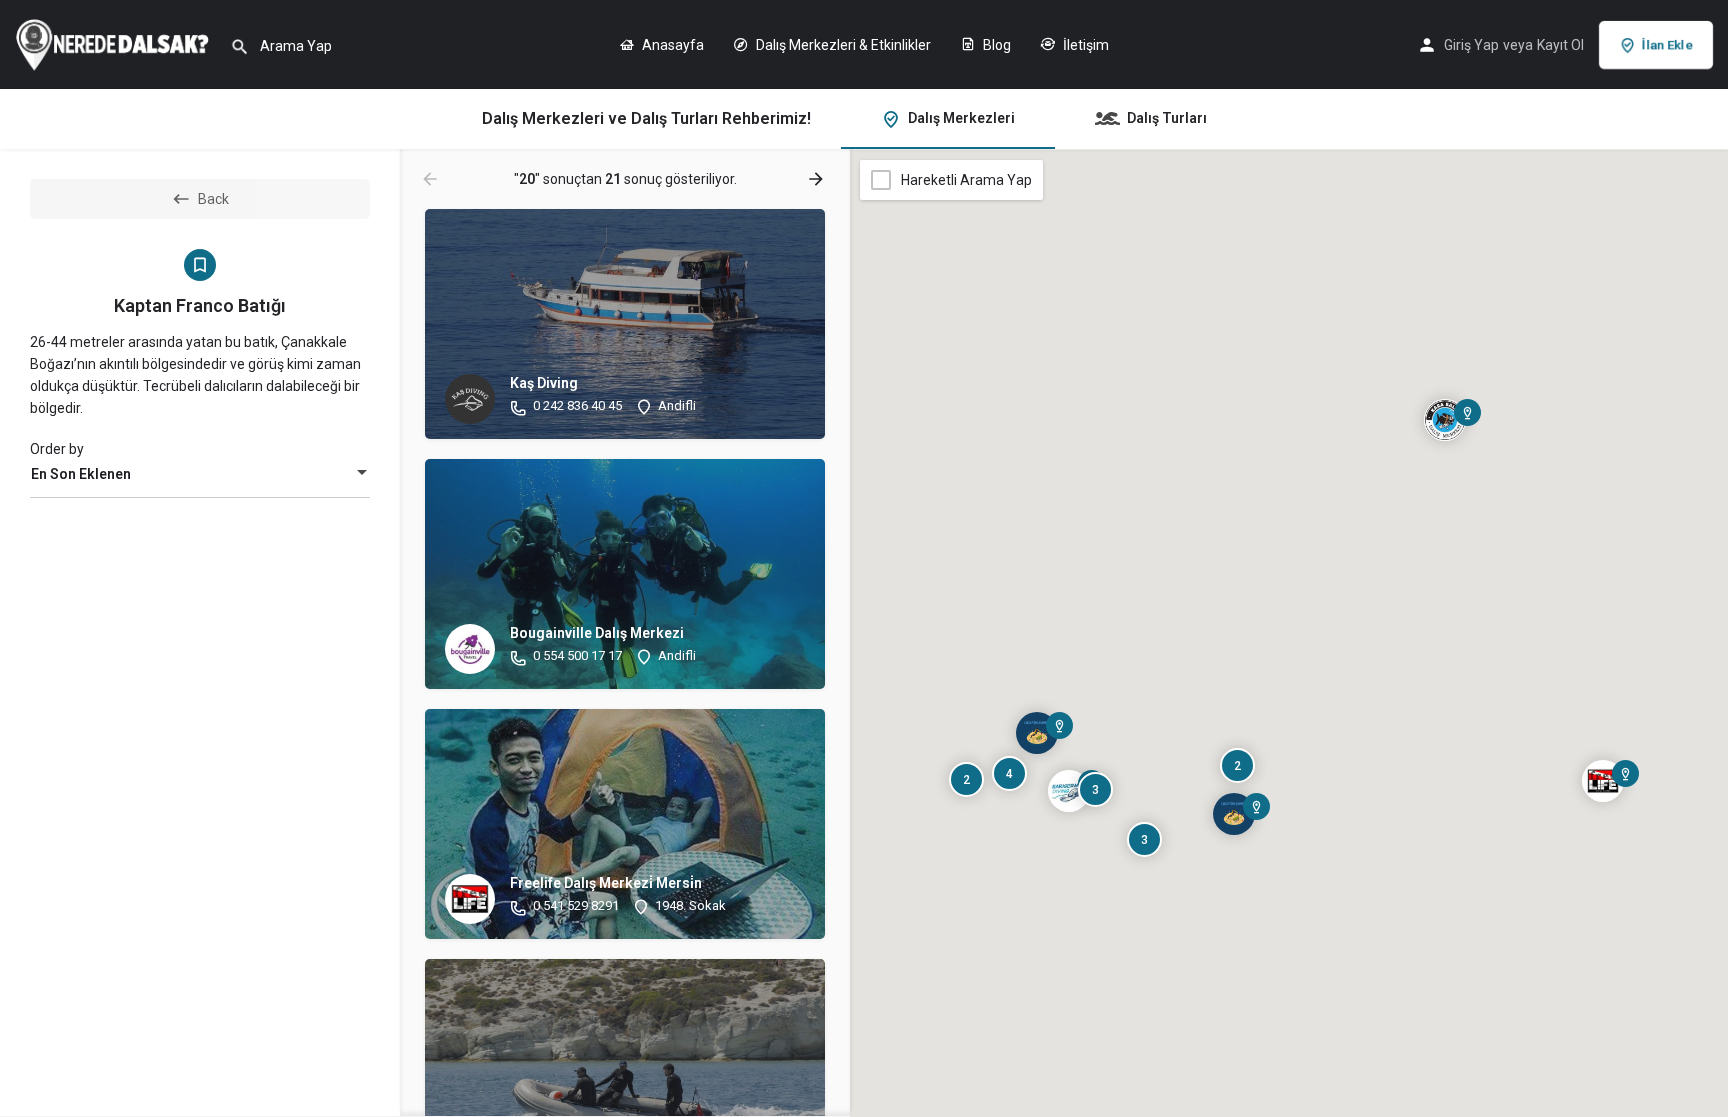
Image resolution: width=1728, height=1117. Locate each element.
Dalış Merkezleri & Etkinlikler (842, 45)
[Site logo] (115, 43)
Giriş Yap (1471, 45)
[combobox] (200, 474)
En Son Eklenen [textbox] (81, 474)
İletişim (1084, 45)
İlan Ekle (1667, 44)
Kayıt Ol (1560, 45)
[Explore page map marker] (1603, 781)
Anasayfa (671, 45)
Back (213, 199)
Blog (995, 45)
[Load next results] (818, 179)
